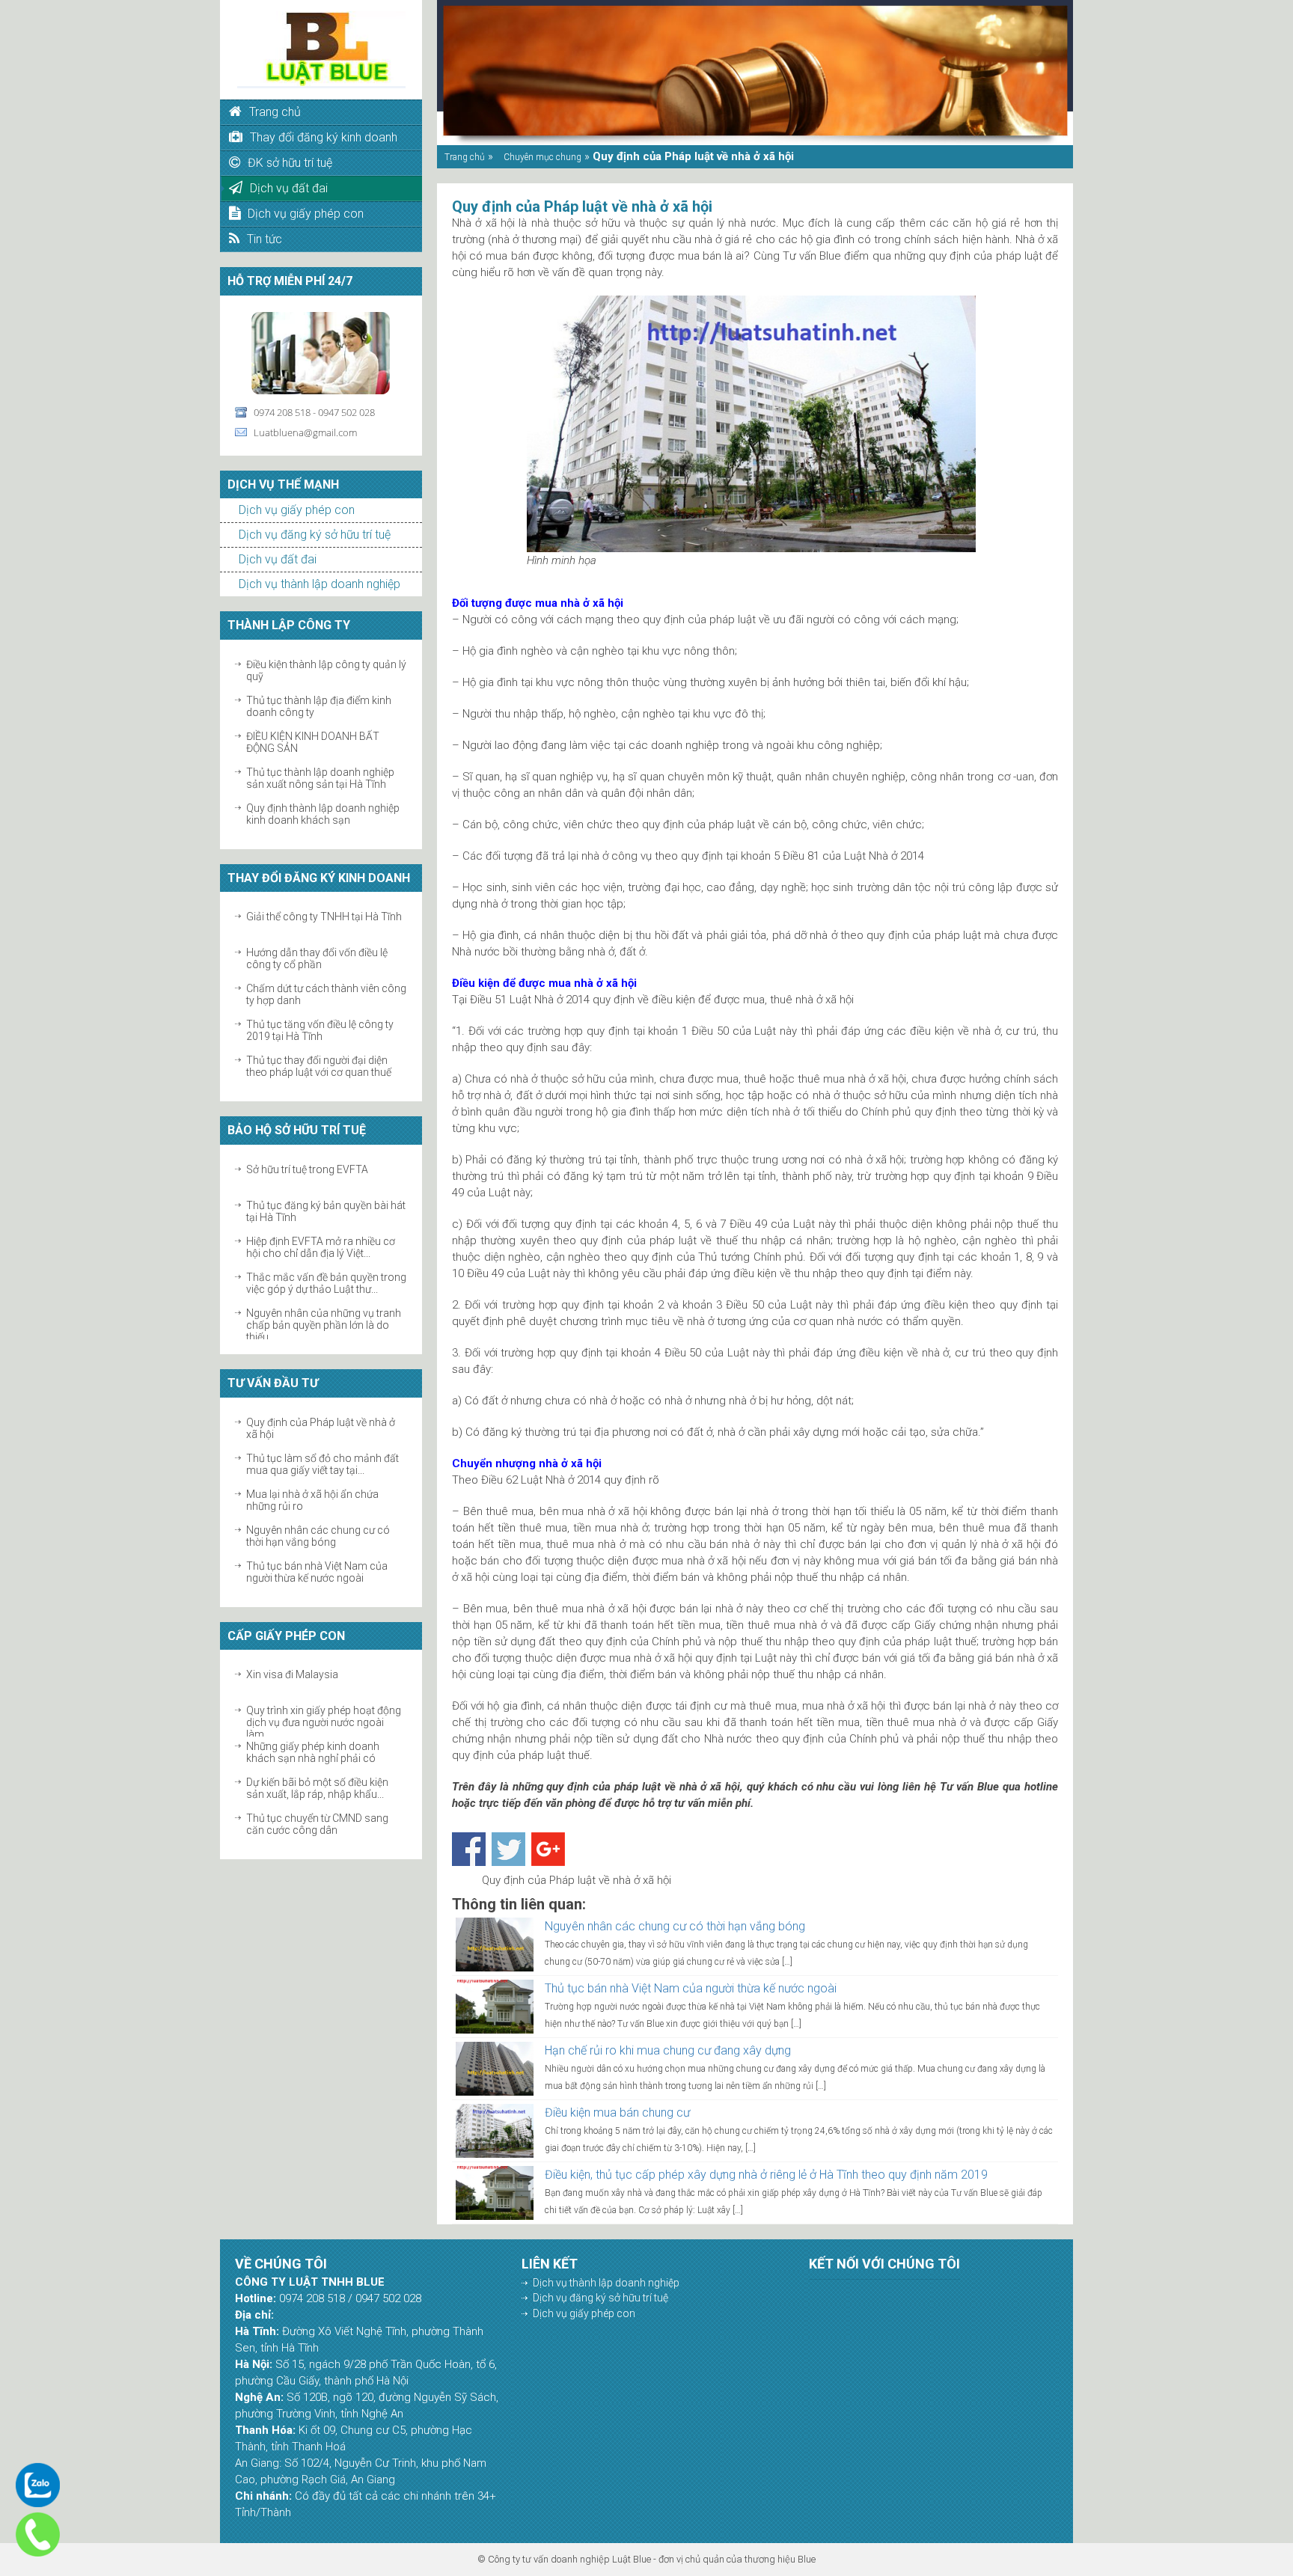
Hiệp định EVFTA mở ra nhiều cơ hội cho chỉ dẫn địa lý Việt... (321, 1247)
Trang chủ (465, 157)
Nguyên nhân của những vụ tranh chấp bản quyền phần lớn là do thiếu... (324, 1325)
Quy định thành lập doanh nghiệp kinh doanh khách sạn (323, 814)
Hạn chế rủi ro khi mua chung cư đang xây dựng (668, 2050)
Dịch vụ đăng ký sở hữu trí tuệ (315, 535)
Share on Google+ (548, 1849)
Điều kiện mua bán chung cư (617, 2112)
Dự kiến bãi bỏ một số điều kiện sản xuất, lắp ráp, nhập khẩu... (317, 1788)
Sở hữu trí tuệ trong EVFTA (307, 1169)
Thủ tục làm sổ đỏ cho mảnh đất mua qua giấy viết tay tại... (323, 1464)
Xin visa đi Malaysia (292, 1674)
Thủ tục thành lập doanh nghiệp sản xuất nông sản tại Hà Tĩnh (320, 778)
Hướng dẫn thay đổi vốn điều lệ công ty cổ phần (317, 958)
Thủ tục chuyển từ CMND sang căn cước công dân (317, 1824)
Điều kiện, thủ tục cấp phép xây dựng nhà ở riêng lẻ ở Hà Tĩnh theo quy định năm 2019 (766, 2175)
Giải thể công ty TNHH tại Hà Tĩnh (324, 917)
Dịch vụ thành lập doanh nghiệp (320, 584)
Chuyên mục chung (542, 157)
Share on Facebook (469, 1849)
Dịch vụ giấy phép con (297, 510)
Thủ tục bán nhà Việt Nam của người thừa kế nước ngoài (317, 1572)
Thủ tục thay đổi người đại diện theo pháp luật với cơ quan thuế (319, 1066)
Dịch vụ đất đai (278, 559)
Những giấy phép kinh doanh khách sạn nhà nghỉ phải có (313, 1752)
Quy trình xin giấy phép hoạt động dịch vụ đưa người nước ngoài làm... (324, 1722)
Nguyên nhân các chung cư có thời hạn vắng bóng (318, 1536)
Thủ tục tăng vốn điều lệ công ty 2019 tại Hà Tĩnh (320, 1030)
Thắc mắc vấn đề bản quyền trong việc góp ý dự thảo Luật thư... (326, 1283)
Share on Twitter (508, 1849)
